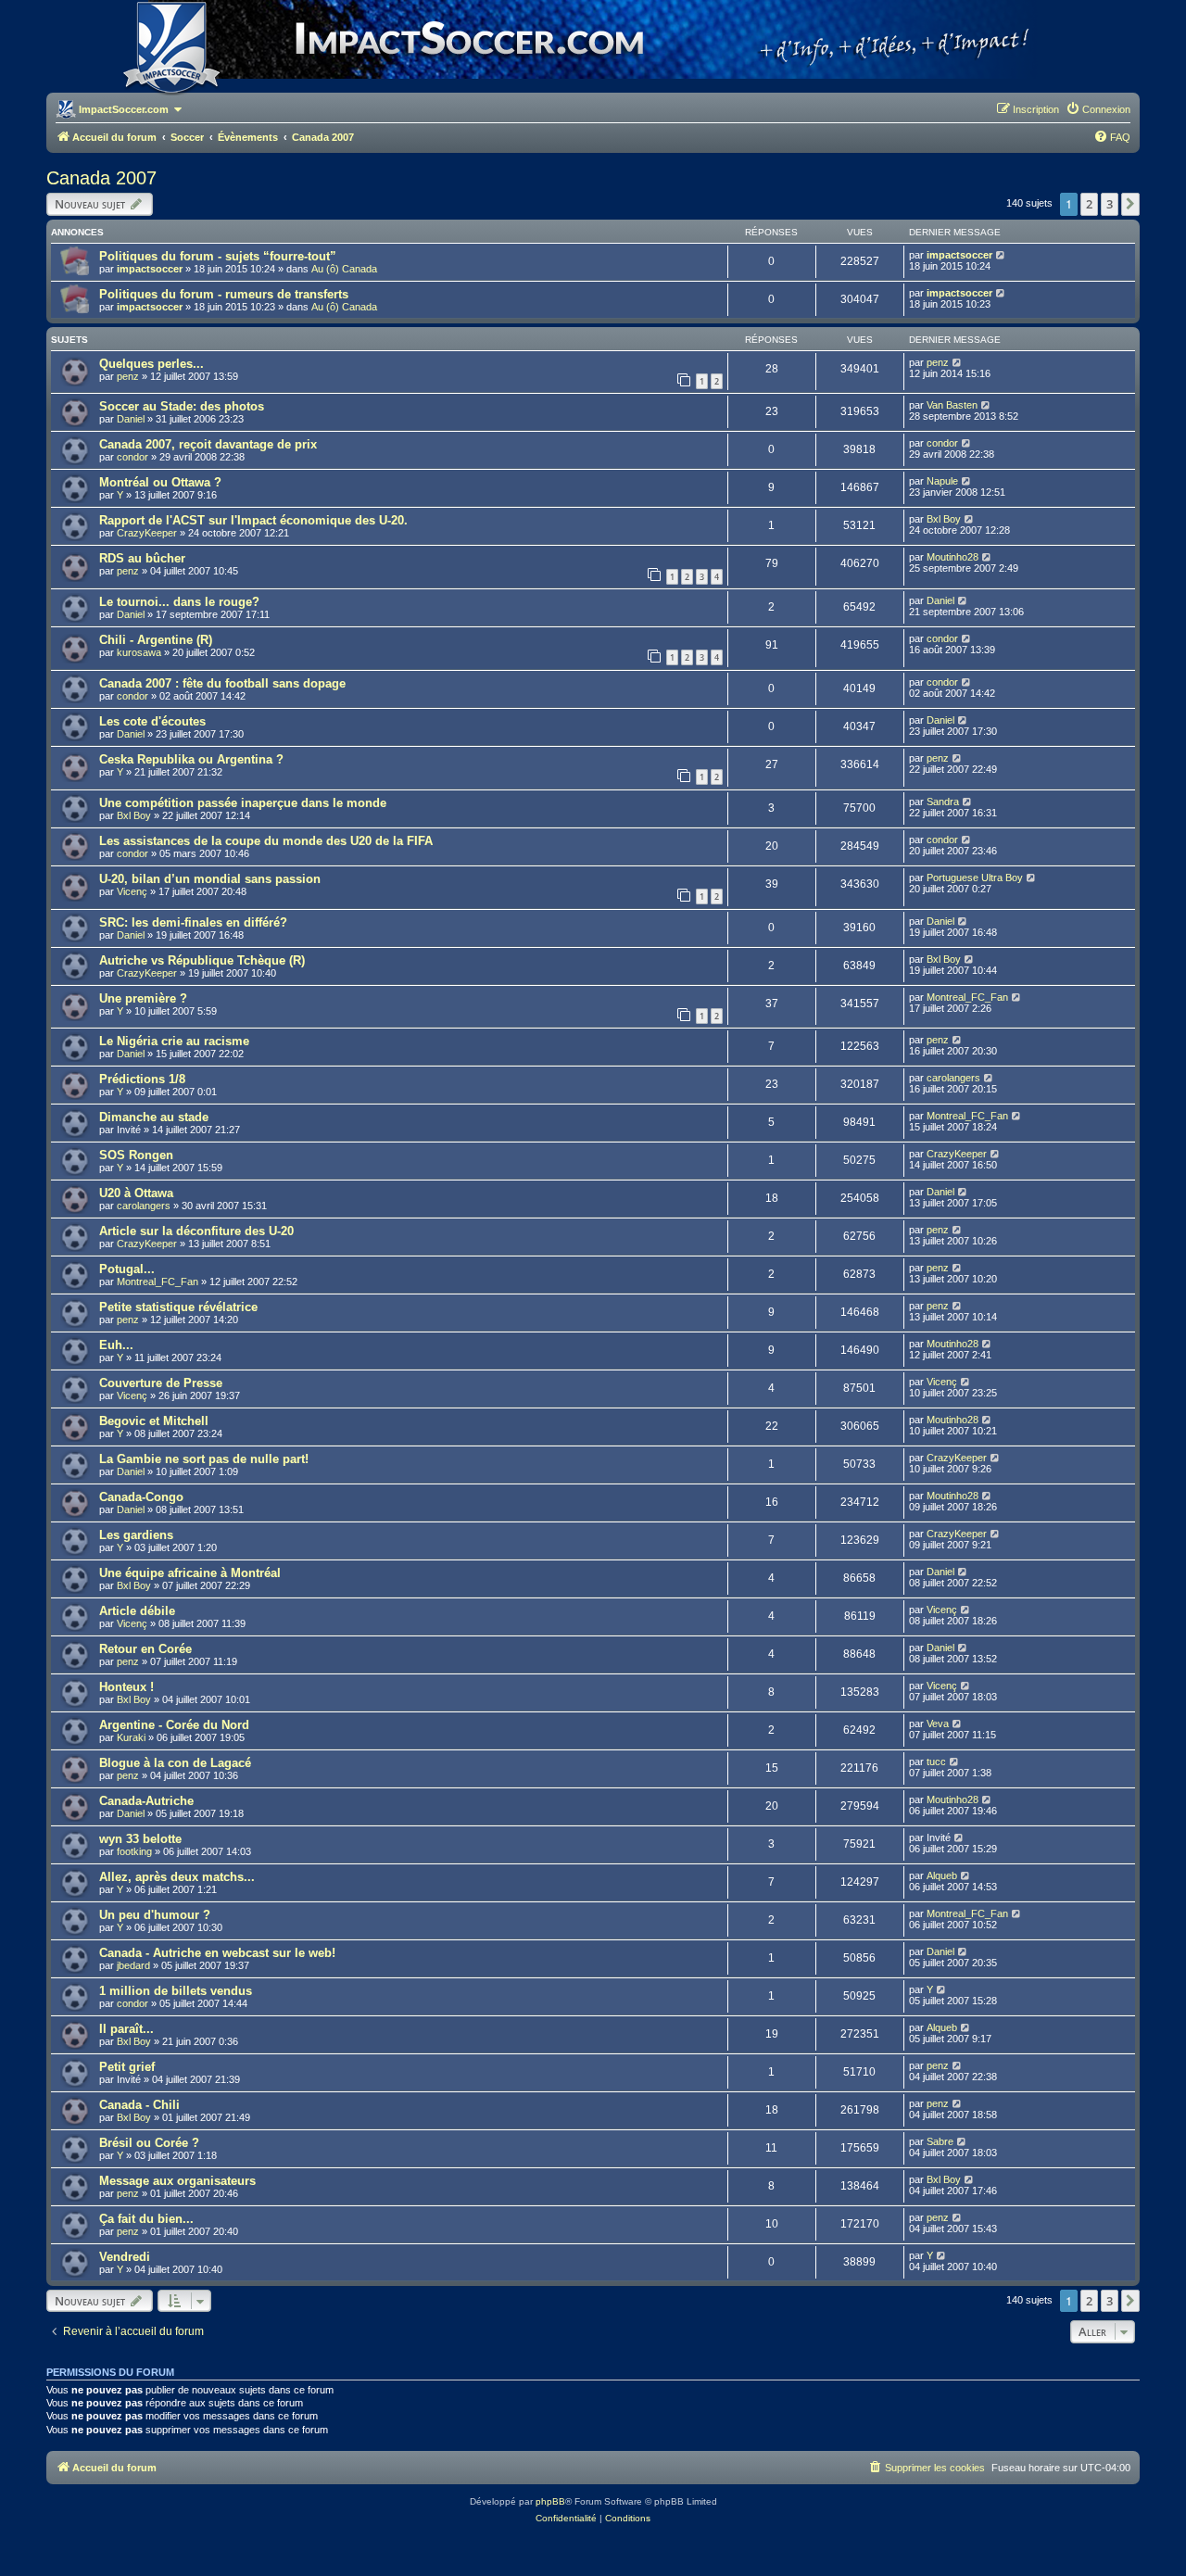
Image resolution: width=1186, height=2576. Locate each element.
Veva (938, 1724)
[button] (1130, 204)
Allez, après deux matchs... (177, 1877)
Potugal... (127, 1269)
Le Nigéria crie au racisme (174, 1041)
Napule (942, 481)
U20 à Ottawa (136, 1193)
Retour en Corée (145, 1649)
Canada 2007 (101, 178)
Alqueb (942, 1875)
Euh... (116, 1345)
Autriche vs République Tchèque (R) (202, 960)
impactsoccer (150, 269)
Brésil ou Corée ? (149, 2143)
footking (134, 1851)
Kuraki (131, 1737)
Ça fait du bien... (146, 2219)
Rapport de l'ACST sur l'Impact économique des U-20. (253, 520)
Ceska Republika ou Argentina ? (191, 759)
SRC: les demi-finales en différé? (193, 922)
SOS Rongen (136, 1155)
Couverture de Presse (161, 1383)
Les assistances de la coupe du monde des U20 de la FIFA (266, 841)
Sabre (940, 2141)
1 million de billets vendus (176, 1991)
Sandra (943, 802)
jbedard (133, 1965)
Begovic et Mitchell (154, 1421)
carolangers (953, 1078)
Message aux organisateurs (177, 2181)
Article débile (137, 1611)
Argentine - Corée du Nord (174, 1725)
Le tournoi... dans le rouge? (179, 602)
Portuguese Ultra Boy (975, 878)
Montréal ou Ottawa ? (160, 482)
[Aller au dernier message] (1001, 255)
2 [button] (1089, 204)
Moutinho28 (953, 557)
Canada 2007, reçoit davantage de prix (208, 444)
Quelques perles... (151, 364)
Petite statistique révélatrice (178, 1307)
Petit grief (127, 2067)
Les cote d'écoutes (152, 721)
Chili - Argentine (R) (156, 640)
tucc (936, 1762)
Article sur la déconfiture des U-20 (196, 1231)
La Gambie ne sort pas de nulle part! (204, 1459)
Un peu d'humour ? (155, 1915)
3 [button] (1110, 204)
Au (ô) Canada (344, 269)
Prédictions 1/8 (142, 1079)
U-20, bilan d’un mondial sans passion (210, 879)
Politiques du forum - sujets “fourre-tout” (218, 256)
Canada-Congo (141, 1497)
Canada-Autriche (146, 1801)
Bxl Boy (944, 519)
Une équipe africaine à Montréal (190, 1573)
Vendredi (125, 2257)
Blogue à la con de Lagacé (175, 1763)
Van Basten (952, 405)
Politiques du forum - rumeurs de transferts (224, 294)
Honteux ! (126, 1687)
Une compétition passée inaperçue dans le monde (243, 803)
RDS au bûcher (142, 558)
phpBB (550, 2501)
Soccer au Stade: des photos (182, 406)
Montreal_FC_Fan (967, 997)
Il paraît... (126, 2029)
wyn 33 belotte (140, 1839)
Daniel (131, 419)
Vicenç (132, 891)
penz (128, 376)
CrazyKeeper (147, 533)
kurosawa (139, 652)
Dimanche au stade (154, 1117)
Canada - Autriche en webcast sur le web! (217, 1953)
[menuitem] (1098, 109)
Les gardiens (136, 1535)
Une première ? (143, 998)
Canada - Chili (139, 2105)
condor (132, 457)
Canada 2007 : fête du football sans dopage (222, 683)
